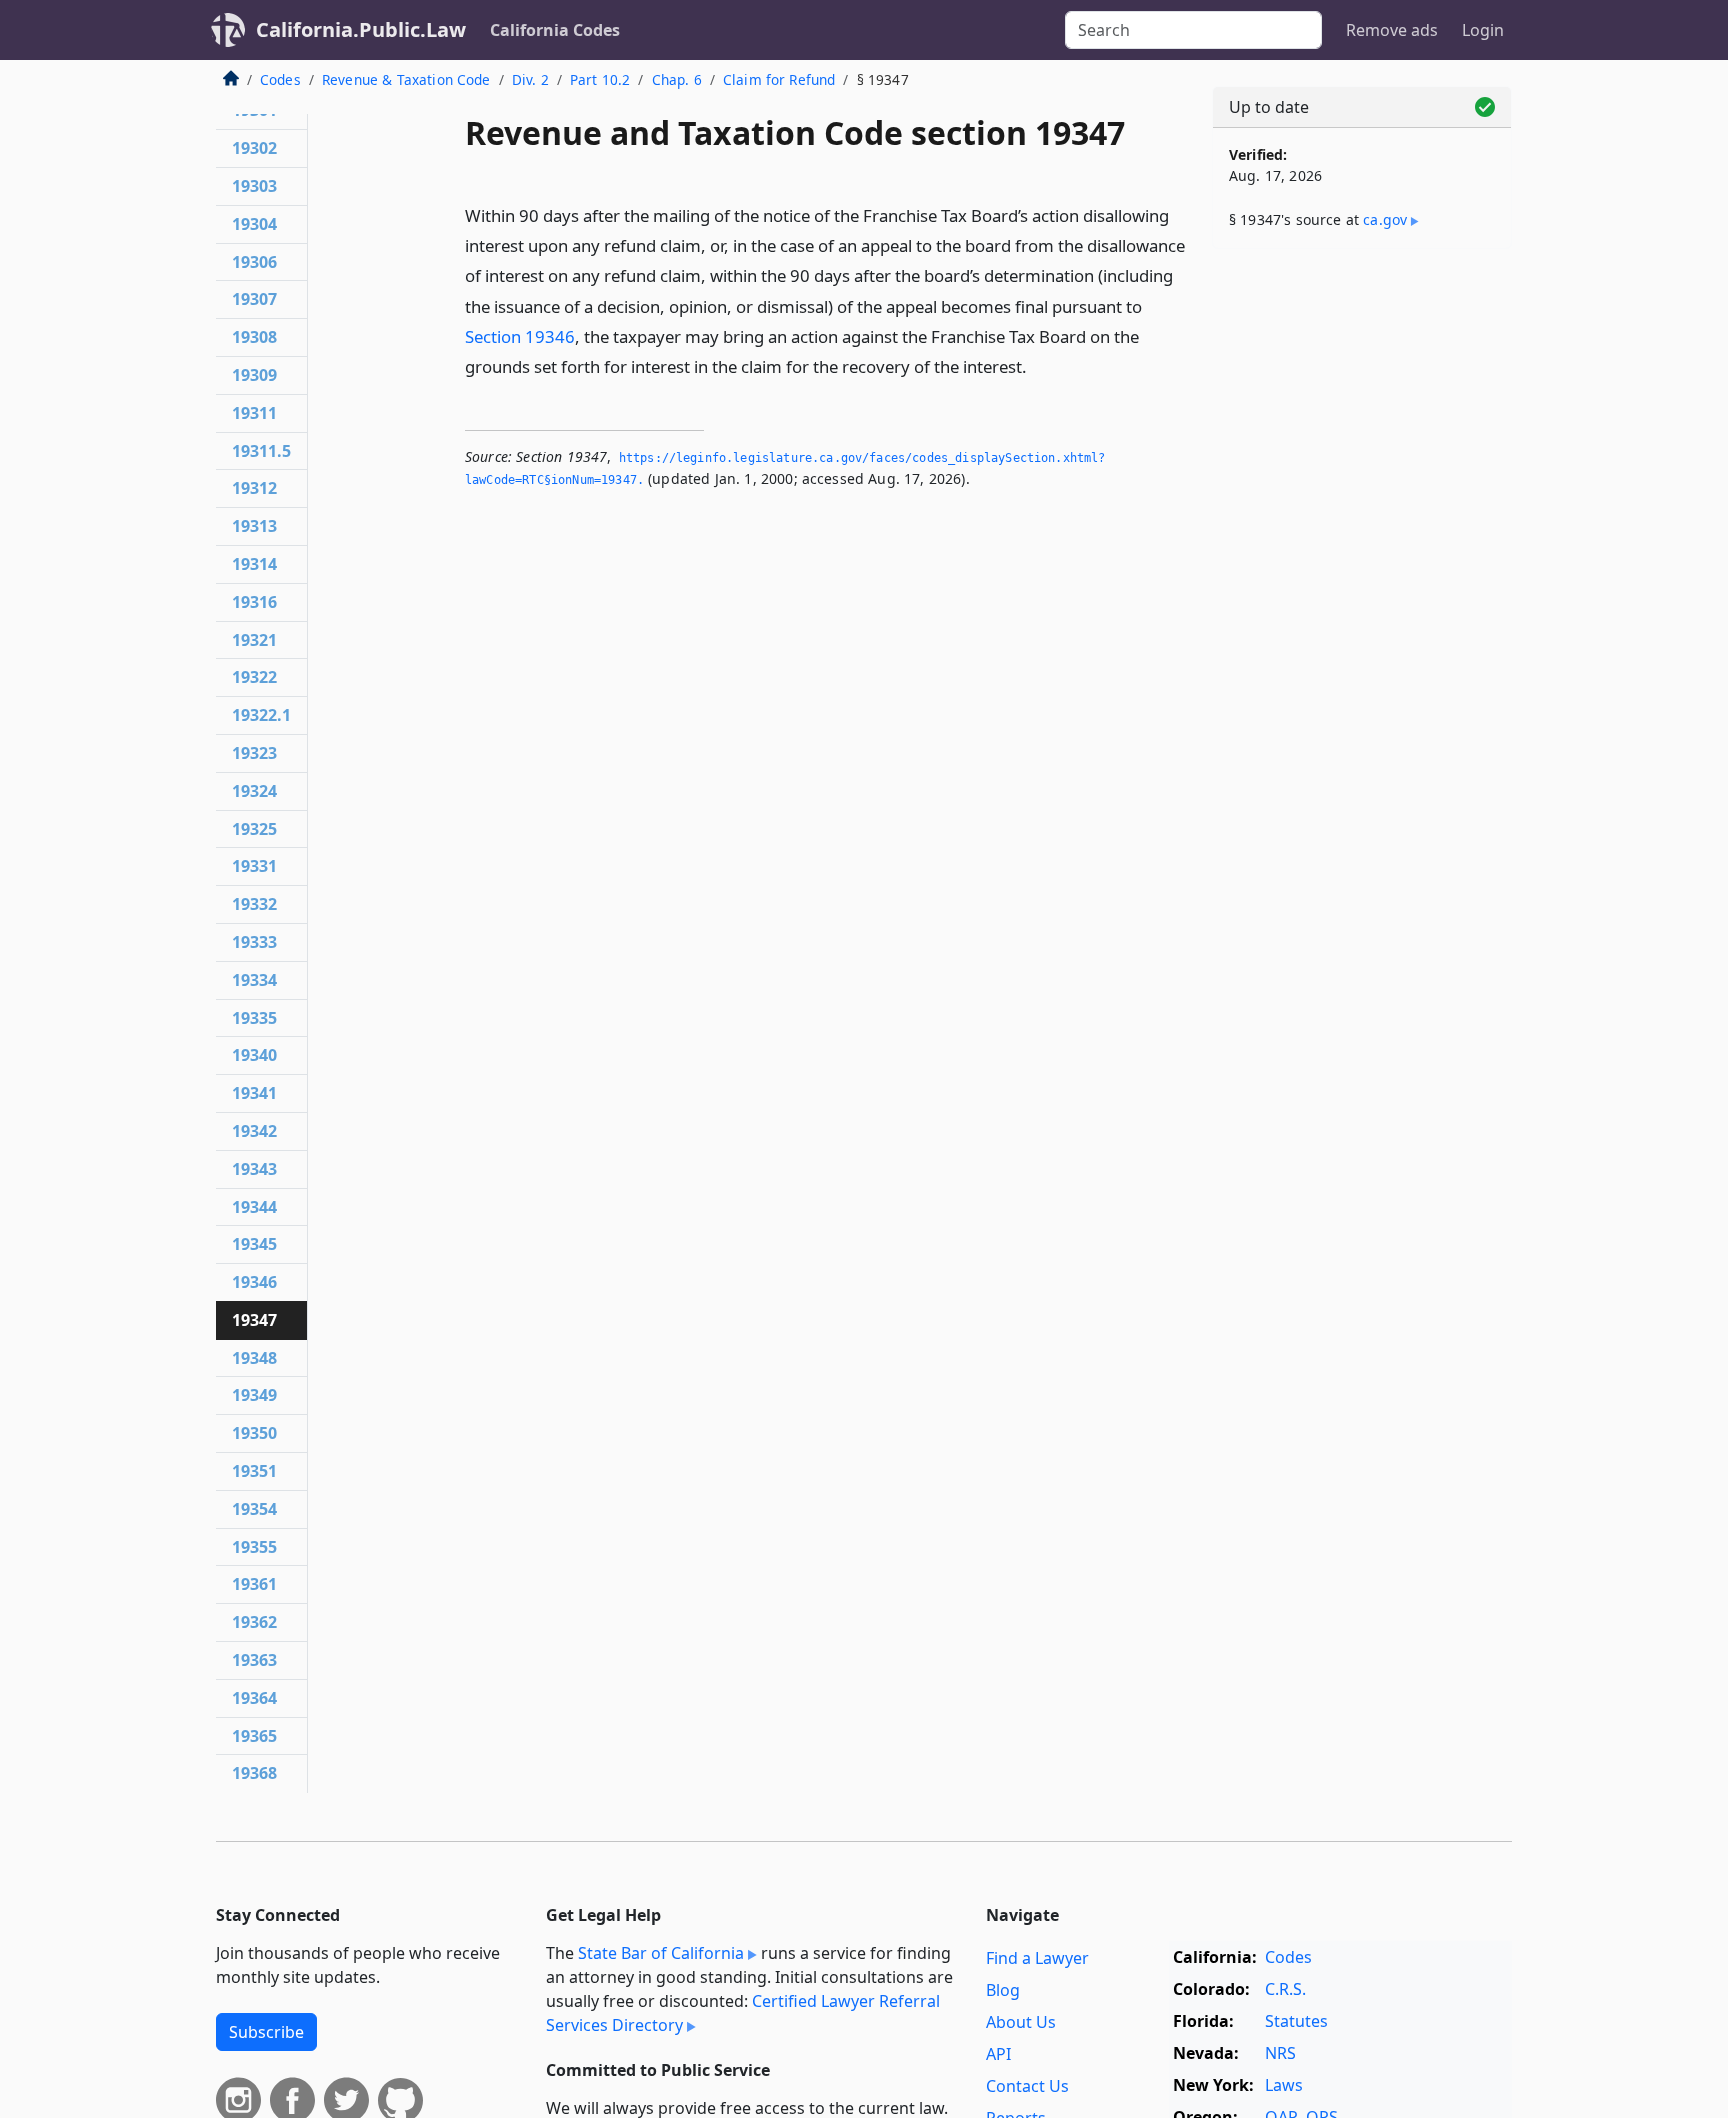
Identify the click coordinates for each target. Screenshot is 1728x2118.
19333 (254, 942)
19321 (254, 640)
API (998, 2054)
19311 (254, 413)
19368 (254, 1773)
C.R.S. (1285, 1989)
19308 (254, 337)
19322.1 (261, 715)
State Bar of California (661, 1953)
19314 (254, 564)
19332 (254, 904)
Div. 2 (530, 79)
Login (1483, 30)
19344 (254, 1207)
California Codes (555, 30)
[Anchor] (1038, 365)
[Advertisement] (1362, 577)
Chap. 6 (677, 79)
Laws (1284, 2085)
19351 (254, 1471)
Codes (280, 79)
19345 (254, 1244)
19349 (254, 1395)
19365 (254, 1736)
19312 (254, 488)
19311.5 (261, 451)
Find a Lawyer (1037, 1958)
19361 (254, 1584)
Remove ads (1392, 30)
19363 (254, 1660)
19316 (254, 602)
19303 (254, 186)
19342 (254, 1131)
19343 (254, 1169)
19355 (254, 1547)
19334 (254, 980)
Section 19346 (520, 336)
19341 (254, 1093)
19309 (254, 375)
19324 (254, 791)
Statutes (1296, 2021)
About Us (1021, 2022)
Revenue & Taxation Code (406, 79)
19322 (254, 677)
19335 (254, 1018)
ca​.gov (1385, 219)
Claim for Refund (779, 79)
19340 (254, 1055)
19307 (254, 299)
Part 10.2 (600, 79)
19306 (254, 262)
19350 (254, 1433)
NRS (1280, 2053)
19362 (254, 1622)
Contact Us (1027, 2086)
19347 (254, 1320)
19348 (254, 1358)
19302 (254, 148)
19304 (254, 224)
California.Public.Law (361, 29)
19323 (254, 753)
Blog (1003, 1990)
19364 (254, 1698)
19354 (254, 1509)
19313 (254, 526)
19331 (254, 866)
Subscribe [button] (266, 2032)
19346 (254, 1282)
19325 (254, 829)
